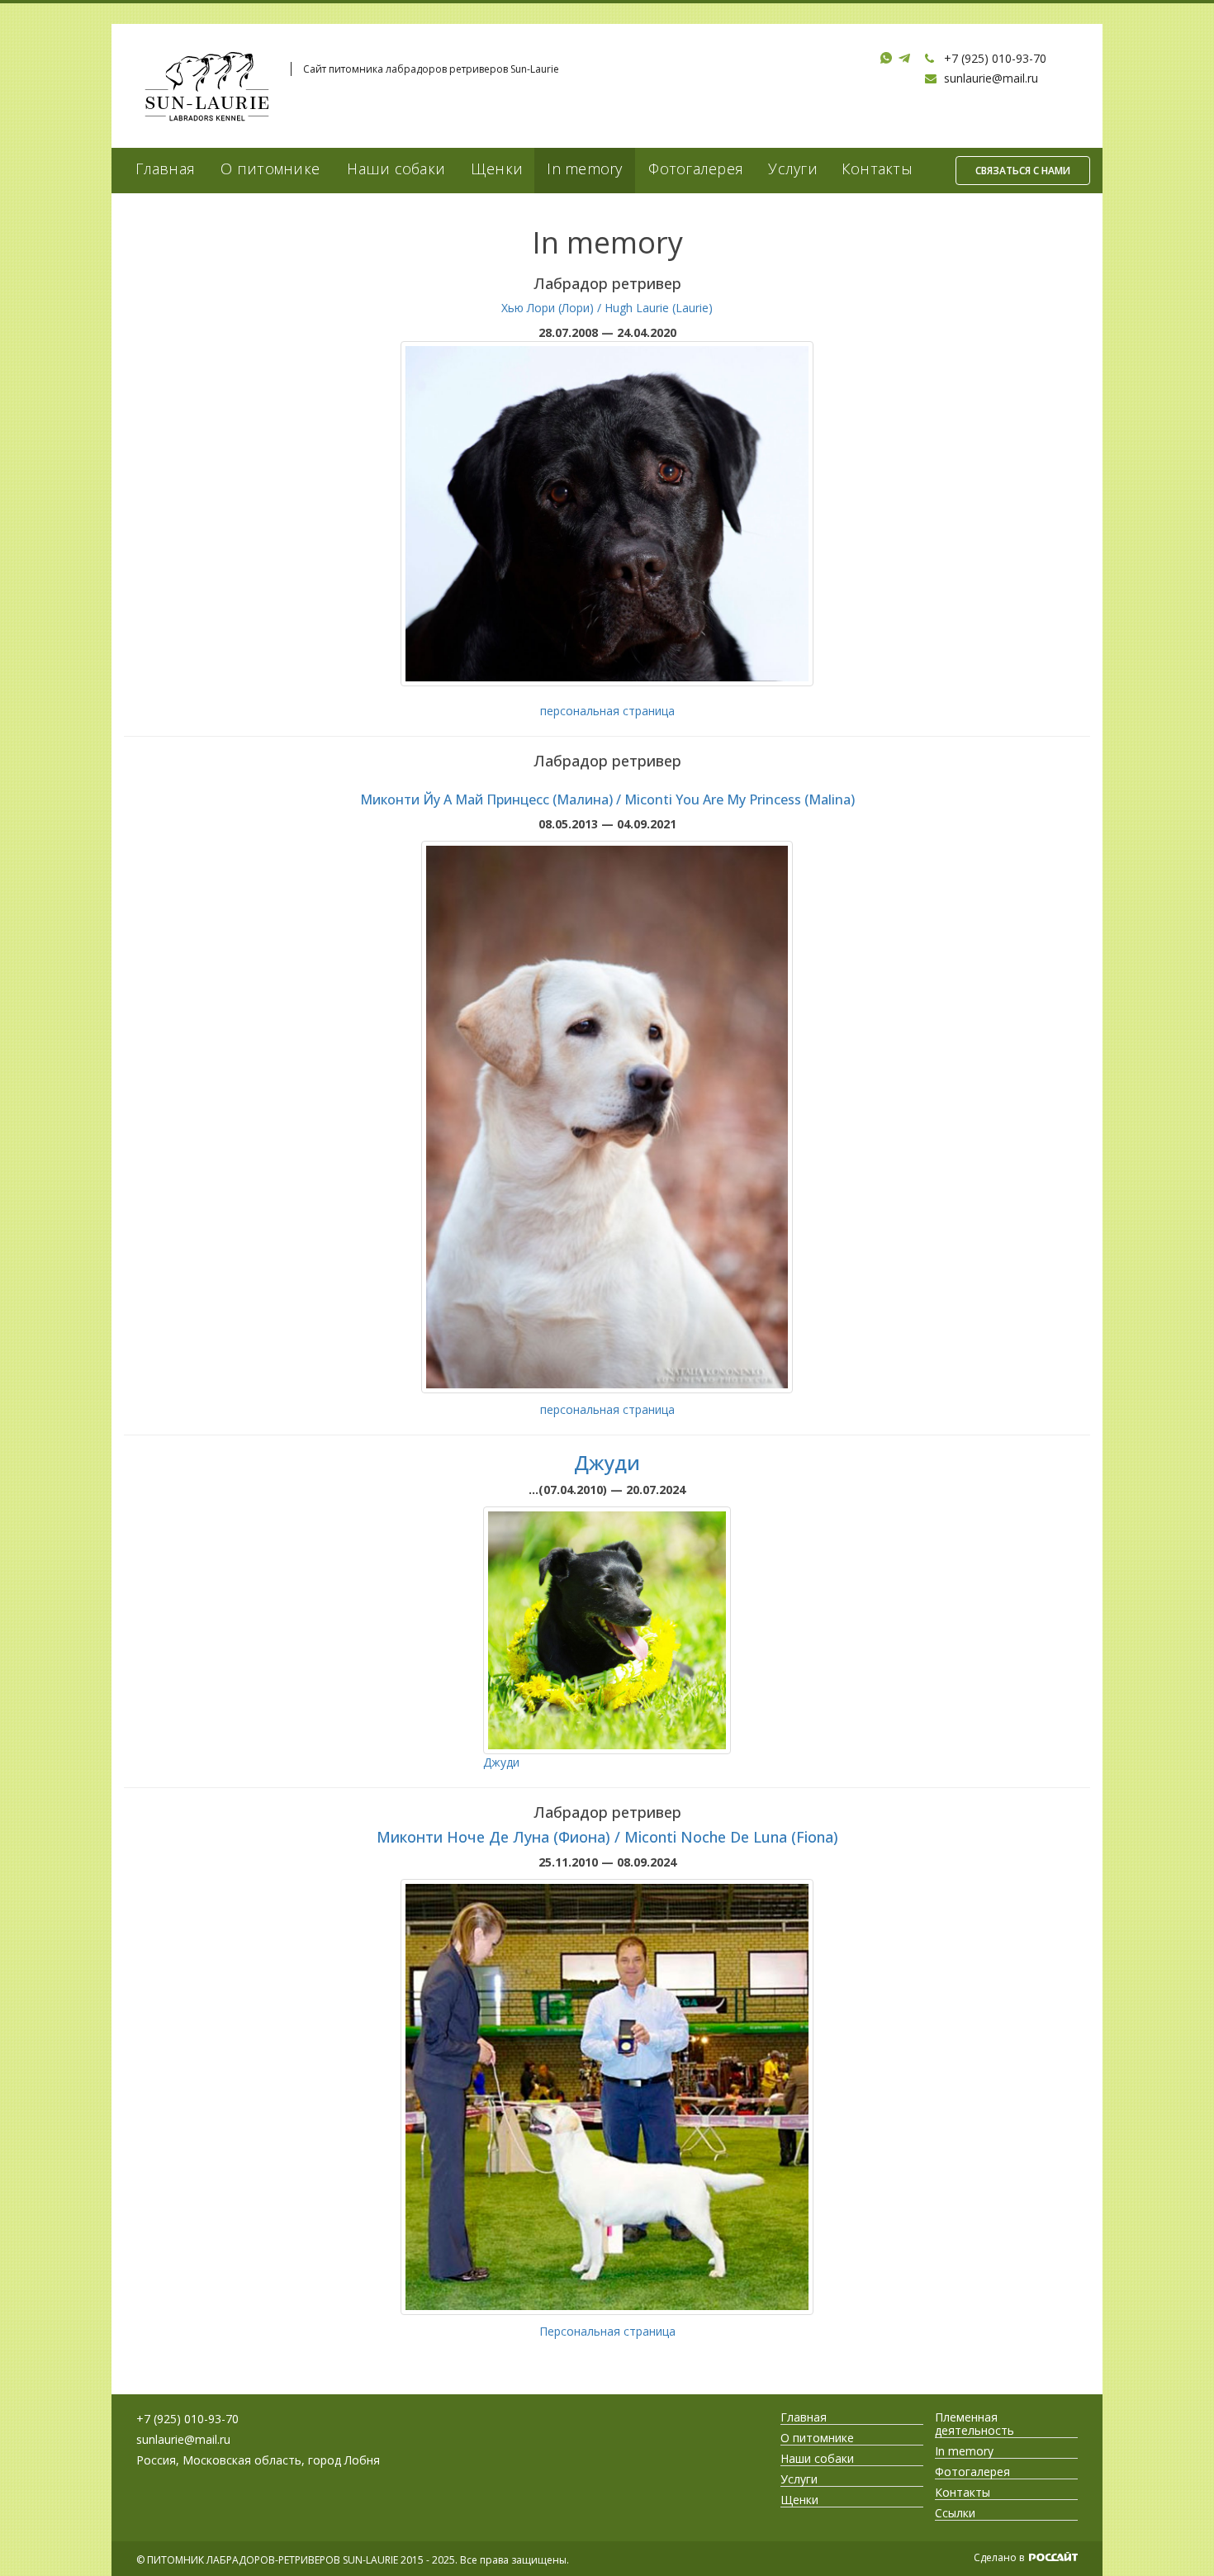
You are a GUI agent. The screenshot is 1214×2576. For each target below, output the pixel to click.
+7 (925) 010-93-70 (995, 58)
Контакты (877, 168)
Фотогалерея (696, 168)
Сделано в (1000, 2557)
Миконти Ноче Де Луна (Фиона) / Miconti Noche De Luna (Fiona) (607, 1837)
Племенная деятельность (975, 2424)
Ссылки (955, 2513)
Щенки (497, 168)
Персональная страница (607, 2331)
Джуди (607, 1462)
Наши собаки (396, 168)
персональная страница (607, 711)
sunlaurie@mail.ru (991, 78)
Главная (165, 168)
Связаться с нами (1023, 171)
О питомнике (270, 168)
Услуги (793, 168)
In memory (584, 168)
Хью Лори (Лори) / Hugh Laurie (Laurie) (607, 308)
